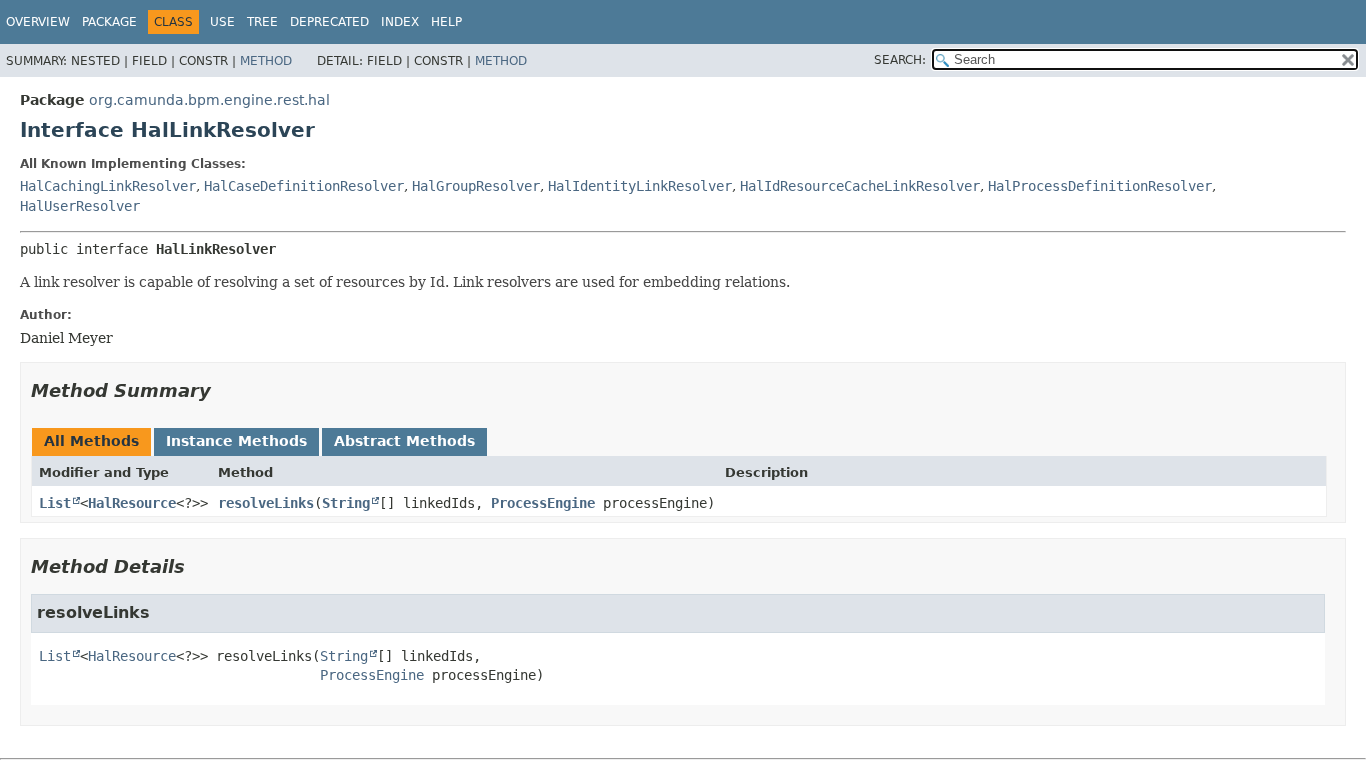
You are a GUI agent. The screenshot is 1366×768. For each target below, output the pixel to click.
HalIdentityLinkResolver (640, 186)
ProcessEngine (543, 503)
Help (446, 22)
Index (400, 22)
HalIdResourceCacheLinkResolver (860, 186)
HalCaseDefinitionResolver (304, 186)
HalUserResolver (80, 206)
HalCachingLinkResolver (108, 186)
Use (222, 22)
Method (266, 61)
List (55, 503)
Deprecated (329, 22)
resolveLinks (266, 503)
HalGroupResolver (476, 186)
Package (109, 22)
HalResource (132, 503)
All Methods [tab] (91, 441)
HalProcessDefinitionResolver (1100, 186)
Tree (262, 22)
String (346, 503)
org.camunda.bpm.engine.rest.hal (209, 100)
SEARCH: (900, 60)
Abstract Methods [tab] (404, 441)
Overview (38, 22)
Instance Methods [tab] (236, 441)
